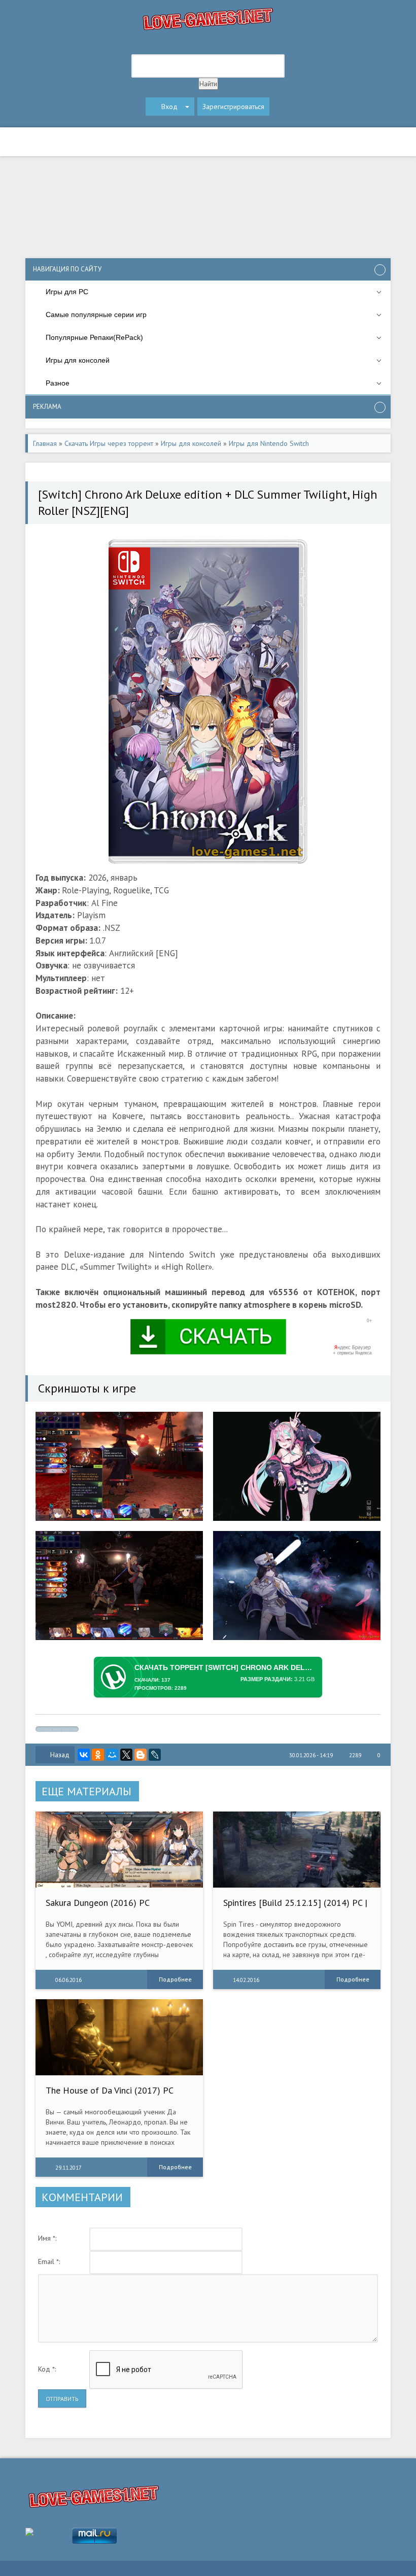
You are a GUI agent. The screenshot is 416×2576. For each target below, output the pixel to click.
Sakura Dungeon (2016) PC (98, 1903)
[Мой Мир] (112, 1755)
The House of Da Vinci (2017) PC (110, 2090)
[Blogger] (141, 1755)
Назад (60, 1755)
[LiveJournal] (155, 1755)
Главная (45, 443)
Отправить (62, 2399)
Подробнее (175, 1979)
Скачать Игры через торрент (109, 443)
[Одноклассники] (98, 1755)
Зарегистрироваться (233, 107)
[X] (126, 1755)
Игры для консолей (191, 443)
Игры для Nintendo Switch (269, 443)
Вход (169, 107)
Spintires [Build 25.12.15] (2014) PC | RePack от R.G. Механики (295, 1908)
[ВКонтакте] (84, 1755)
